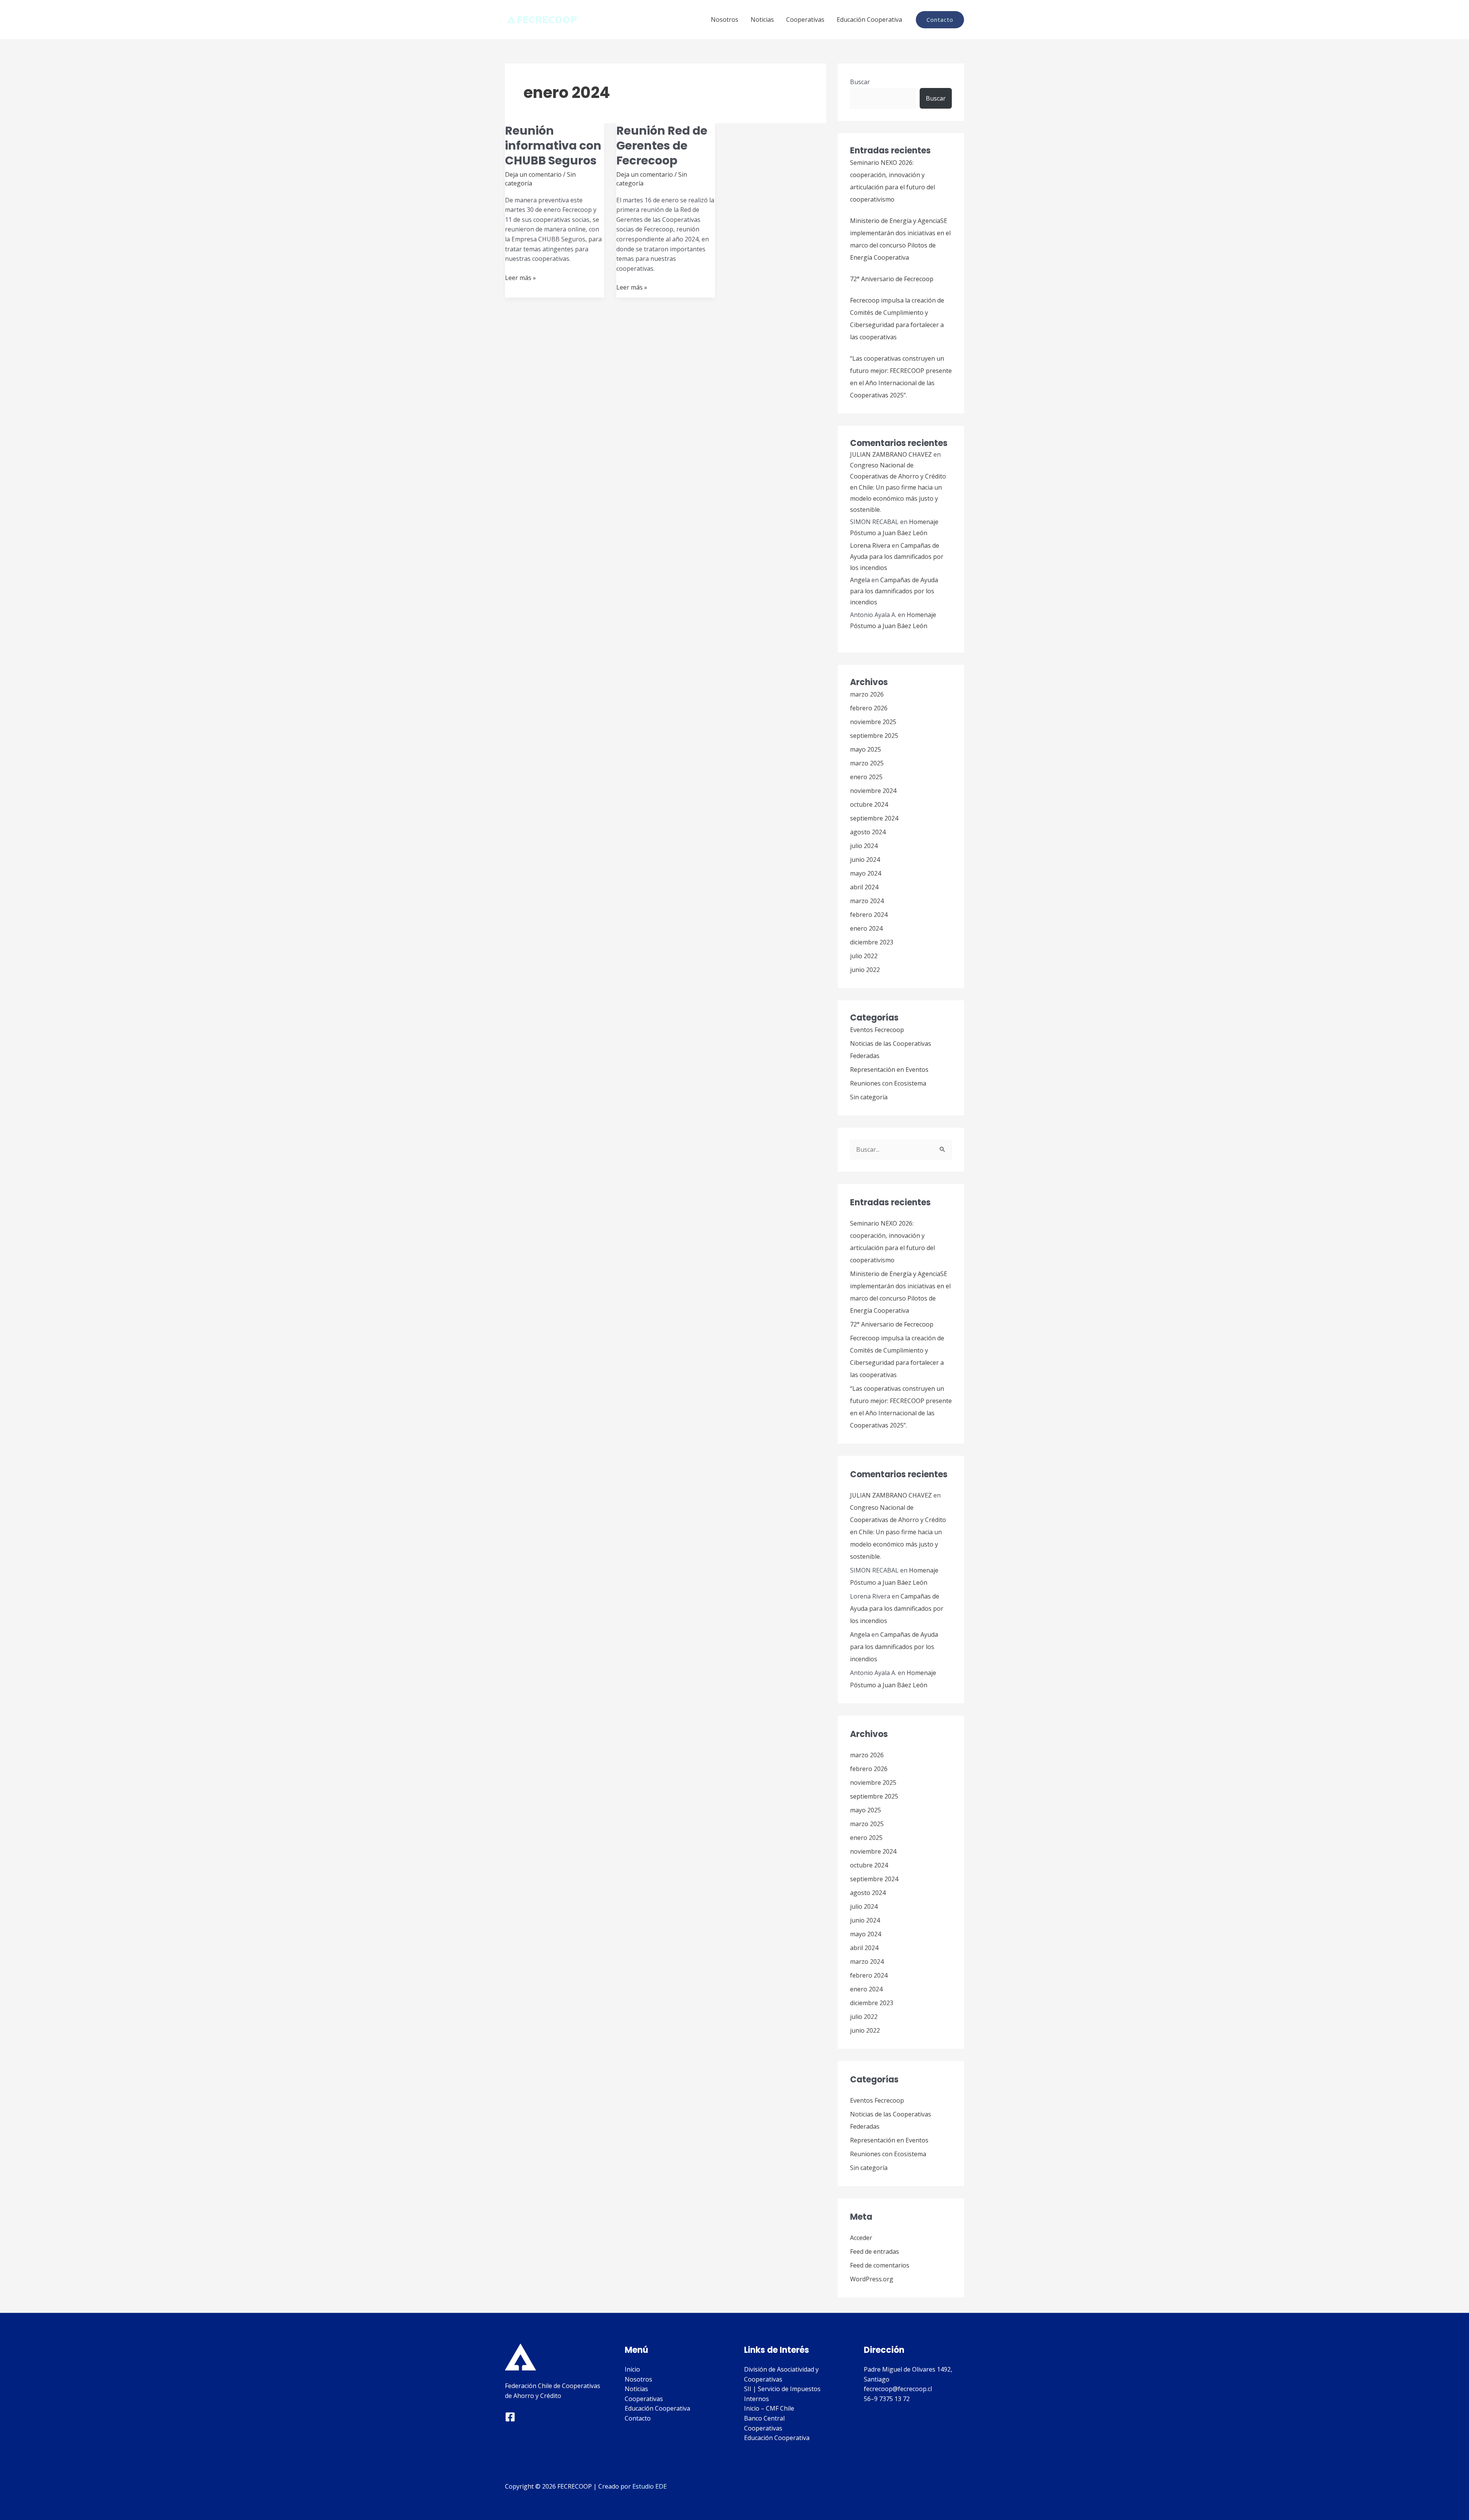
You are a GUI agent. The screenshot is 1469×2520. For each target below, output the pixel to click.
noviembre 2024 (873, 791)
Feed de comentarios (880, 2265)
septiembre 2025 (874, 736)
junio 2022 (865, 970)
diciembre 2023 (872, 942)
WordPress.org (872, 2279)
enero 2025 (866, 777)
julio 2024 (864, 846)
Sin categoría (869, 1097)
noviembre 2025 (873, 722)
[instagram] (510, 2417)
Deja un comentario (533, 174)
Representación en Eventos (889, 1070)
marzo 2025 (867, 763)
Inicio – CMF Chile (769, 2408)
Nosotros (725, 20)
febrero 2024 (869, 915)
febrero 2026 (869, 708)
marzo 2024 (867, 901)
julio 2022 (864, 956)
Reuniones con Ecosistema (888, 1083)
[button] (940, 20)
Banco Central (764, 2418)
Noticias (762, 20)
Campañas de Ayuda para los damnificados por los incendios (897, 557)
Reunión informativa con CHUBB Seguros (553, 146)
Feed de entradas (875, 2251)
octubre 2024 (869, 804)
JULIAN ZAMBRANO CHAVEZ (891, 454)
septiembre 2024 (874, 818)
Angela (860, 580)
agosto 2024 (868, 832)
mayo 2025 (866, 749)
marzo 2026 (867, 694)
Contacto (638, 2418)
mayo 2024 (866, 873)
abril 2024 (864, 887)
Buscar (860, 82)
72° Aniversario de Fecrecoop (892, 279)
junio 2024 (865, 860)
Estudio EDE (650, 2486)
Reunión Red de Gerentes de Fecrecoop (662, 146)
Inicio (632, 2369)
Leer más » (520, 278)
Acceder (861, 2238)
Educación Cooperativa (869, 20)
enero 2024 (866, 928)
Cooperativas (805, 20)
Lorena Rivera (870, 545)
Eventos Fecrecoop (877, 1030)
